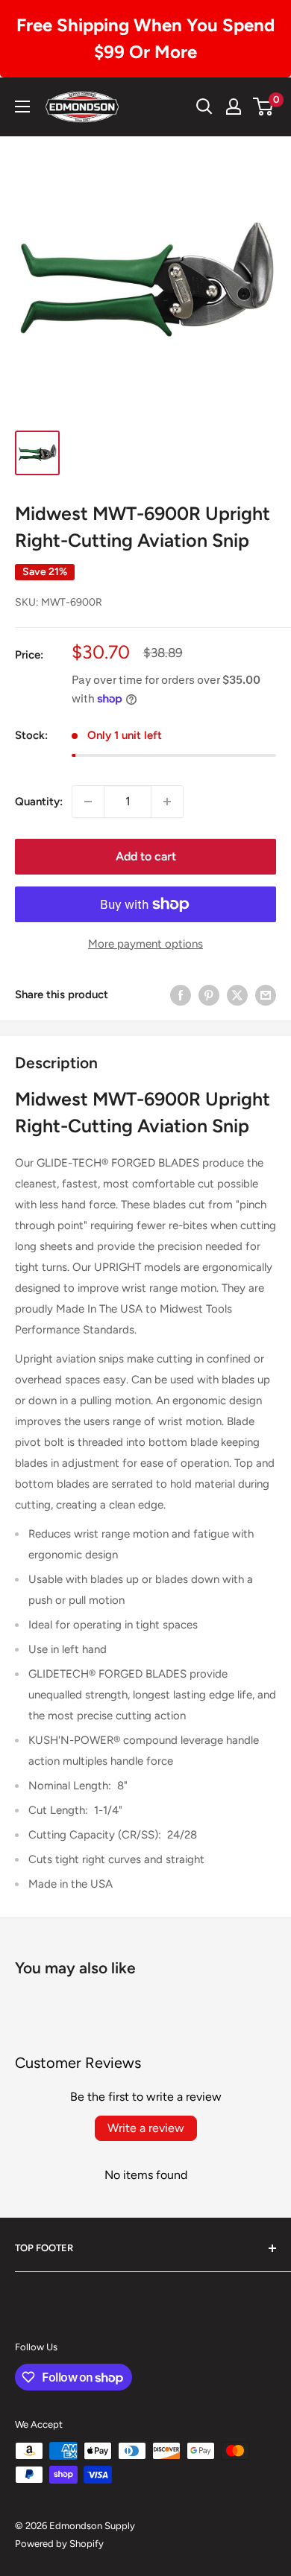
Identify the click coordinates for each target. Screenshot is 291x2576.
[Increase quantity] (167, 802)
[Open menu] (22, 107)
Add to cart (146, 856)
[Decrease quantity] (88, 802)
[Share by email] (266, 995)
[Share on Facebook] (181, 995)
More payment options (145, 944)
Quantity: (39, 802)
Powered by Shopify (59, 2544)
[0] (264, 107)
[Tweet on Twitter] (237, 995)
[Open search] (204, 107)
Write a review (146, 2128)
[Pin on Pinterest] (209, 995)
